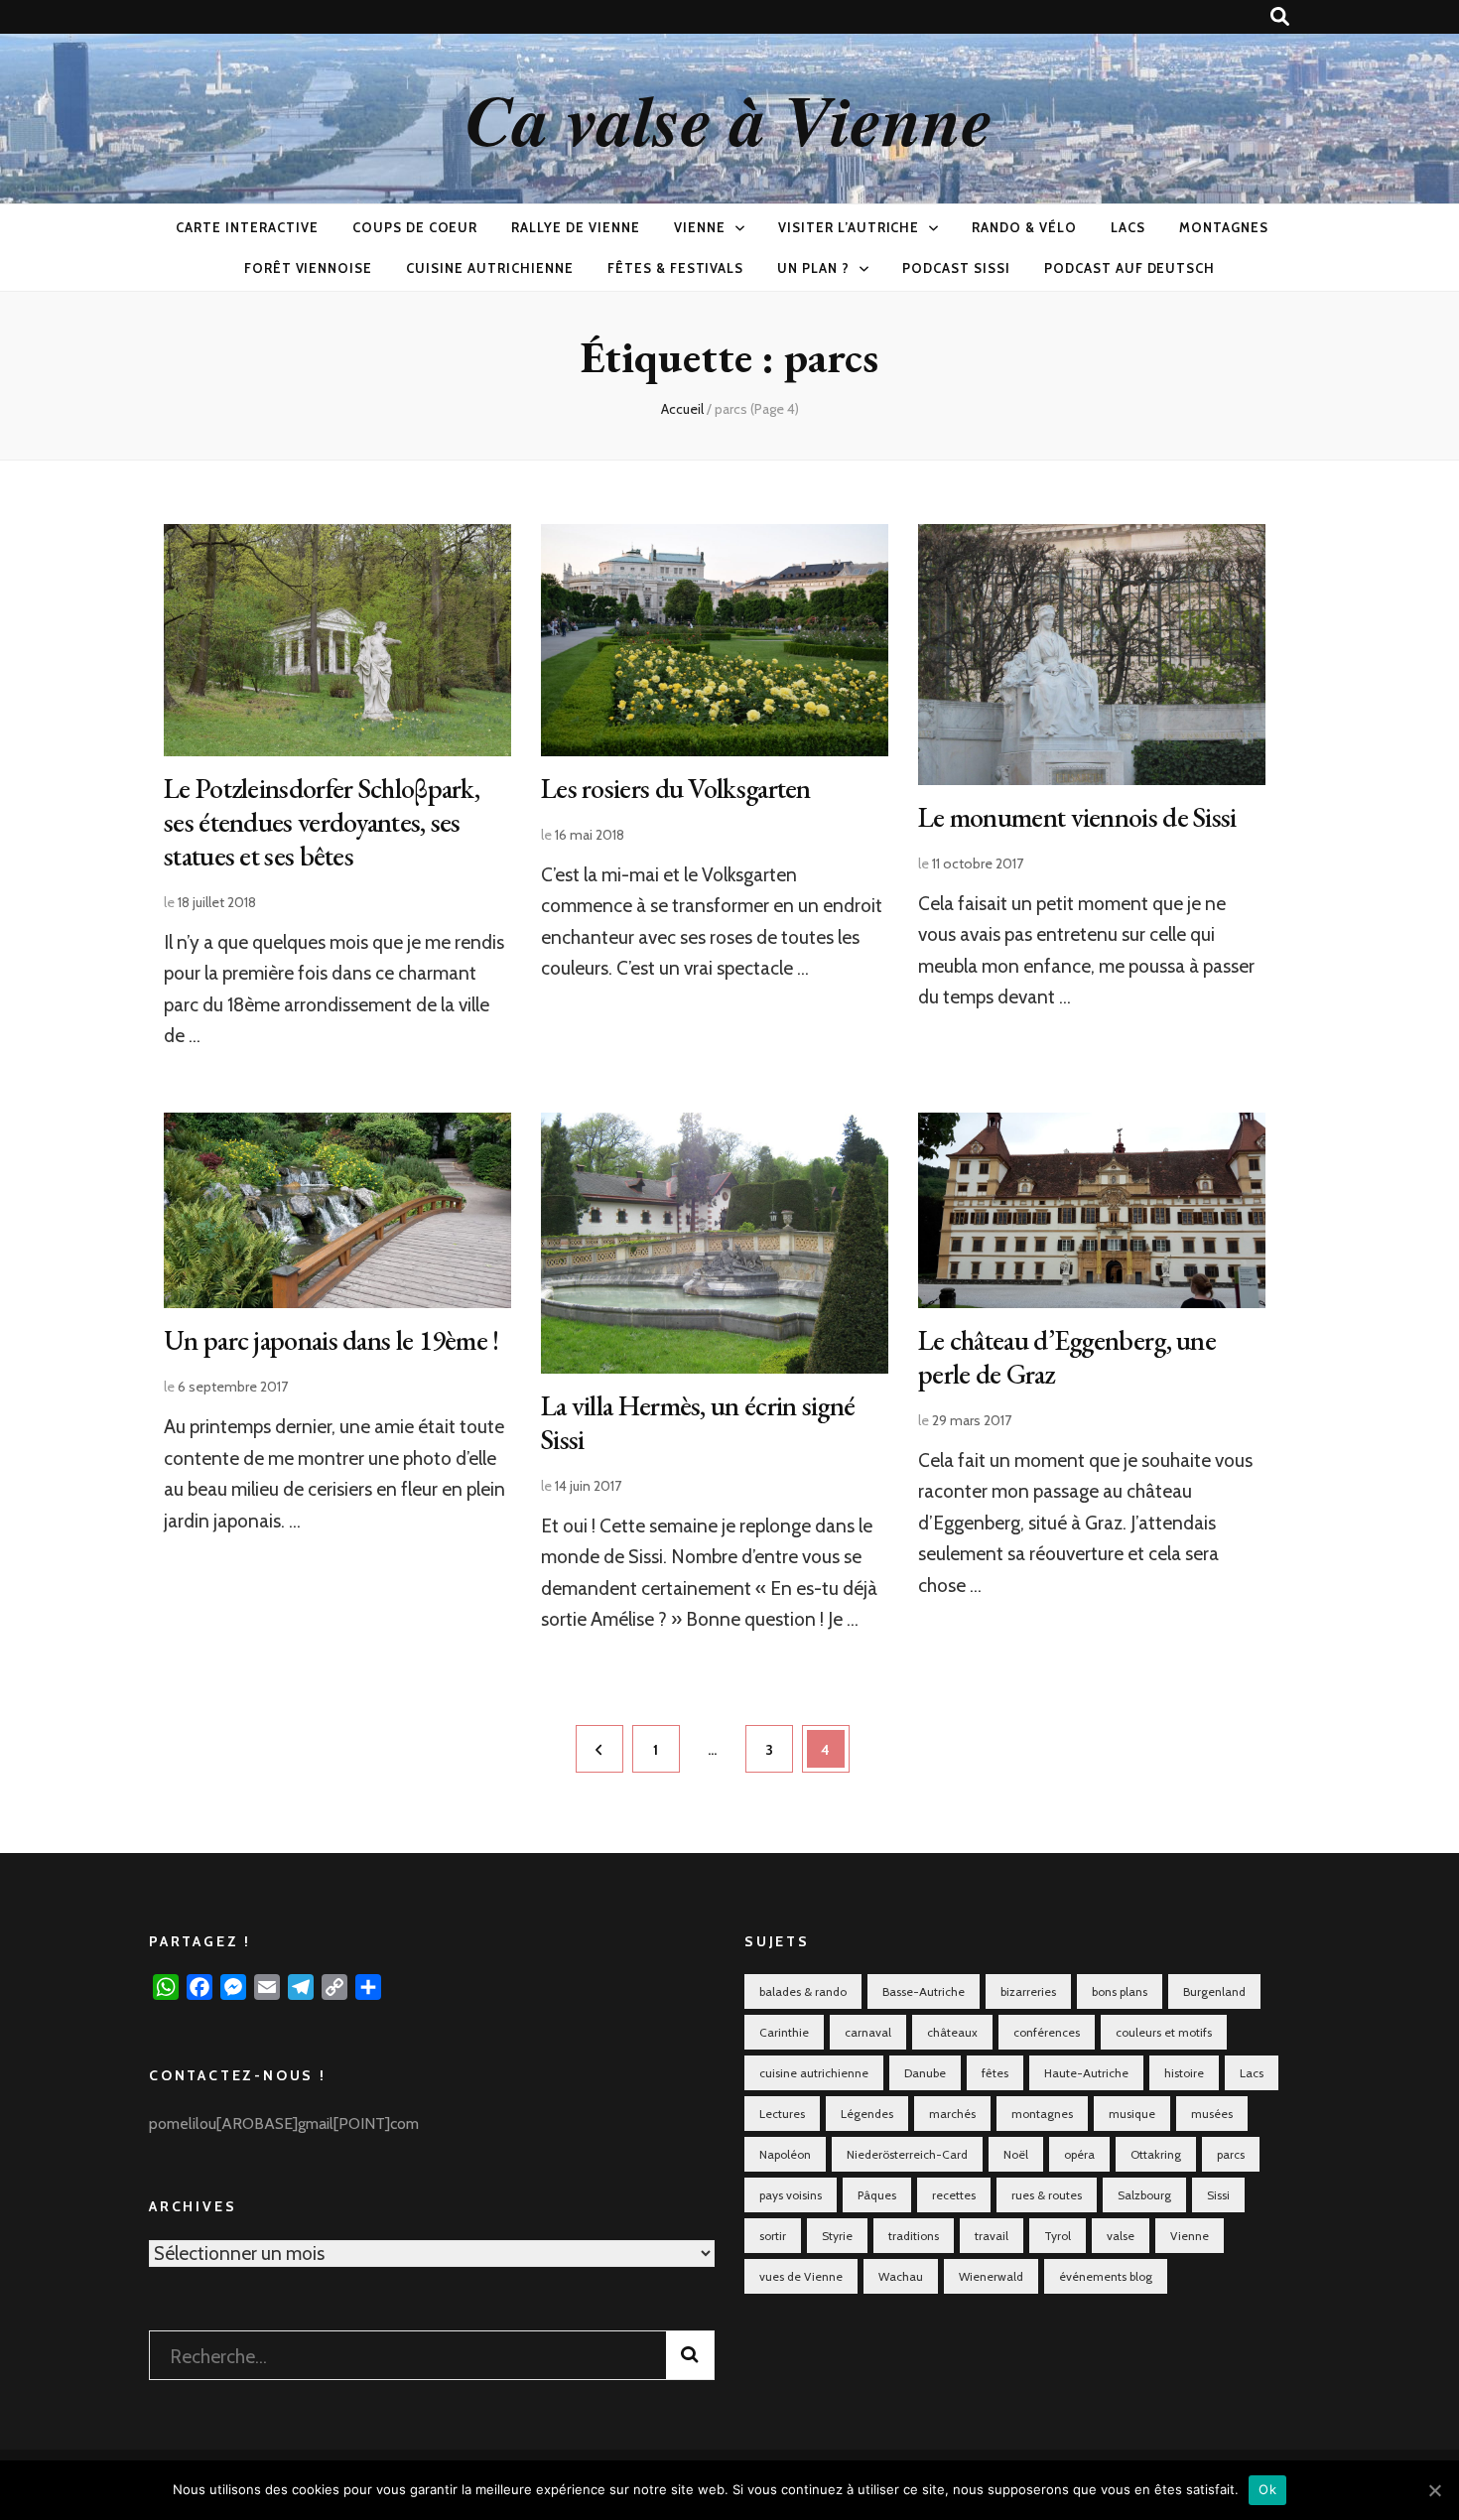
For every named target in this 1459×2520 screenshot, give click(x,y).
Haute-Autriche (1086, 2073)
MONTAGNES (1224, 227)
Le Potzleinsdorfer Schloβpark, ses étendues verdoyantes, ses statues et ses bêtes (322, 822)
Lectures (782, 2114)
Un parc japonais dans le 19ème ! (332, 1340)
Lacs (1252, 2073)
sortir (773, 2236)
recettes (954, 2195)
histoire (1184, 2073)
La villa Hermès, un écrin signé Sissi (698, 1422)
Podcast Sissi (956, 268)
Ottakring (1156, 2154)
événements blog (1106, 2276)
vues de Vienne (801, 2276)
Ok (1267, 2489)
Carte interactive (247, 227)
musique (1132, 2114)
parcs (1231, 2154)
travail (992, 2236)
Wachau (901, 2276)
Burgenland (1214, 1991)
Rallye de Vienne (576, 227)
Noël (1016, 2154)
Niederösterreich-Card (907, 2154)
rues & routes (1047, 2195)
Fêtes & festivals (676, 268)
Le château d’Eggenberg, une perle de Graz (1067, 1357)
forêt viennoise (309, 268)
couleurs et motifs (1164, 2032)
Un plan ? (813, 268)
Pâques (877, 2195)
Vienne (700, 227)
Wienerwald (991, 2276)
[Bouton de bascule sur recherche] (1280, 17)
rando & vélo (1024, 227)
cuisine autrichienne (490, 268)
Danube (925, 2073)
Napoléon (785, 2154)
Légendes (867, 2114)
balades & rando (803, 1991)
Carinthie (784, 2032)
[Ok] (1434, 2490)
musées (1212, 2114)
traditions (914, 2236)
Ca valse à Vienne (729, 119)
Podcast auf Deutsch (1130, 268)
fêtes (995, 2073)
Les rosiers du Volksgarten (676, 788)
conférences (1047, 2032)
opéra (1079, 2154)
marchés (952, 2114)
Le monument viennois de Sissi (1077, 817)
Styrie (837, 2236)
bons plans (1120, 1991)
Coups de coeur (415, 227)
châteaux (952, 2032)
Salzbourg (1144, 2195)
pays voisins (791, 2195)
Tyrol (1058, 2236)
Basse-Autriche (924, 1991)
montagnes (1042, 2114)
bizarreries (1028, 1991)
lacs (1128, 227)
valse (1121, 2236)
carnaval (868, 2032)
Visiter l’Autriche (849, 227)
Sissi (1218, 2195)
